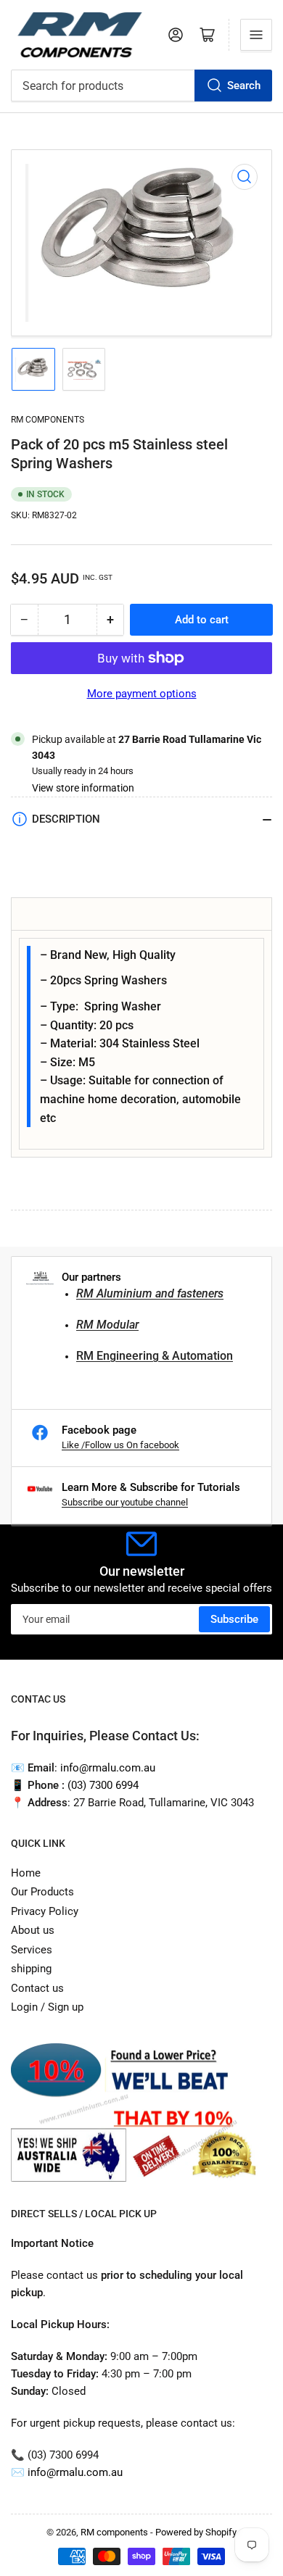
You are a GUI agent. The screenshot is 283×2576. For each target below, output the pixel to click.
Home (26, 1873)
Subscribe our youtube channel (125, 1502)
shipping (31, 1969)
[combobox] (141, 86)
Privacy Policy (45, 1911)
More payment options (142, 694)
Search (244, 86)
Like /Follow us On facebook (120, 1445)
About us (33, 1930)
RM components (48, 420)
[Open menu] (256, 35)
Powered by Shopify (196, 2532)
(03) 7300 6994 (103, 1785)
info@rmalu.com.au (75, 2472)
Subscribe (234, 1619)
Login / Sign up (47, 2007)
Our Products (42, 1892)
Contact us (37, 1988)
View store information (83, 788)
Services (32, 1950)
